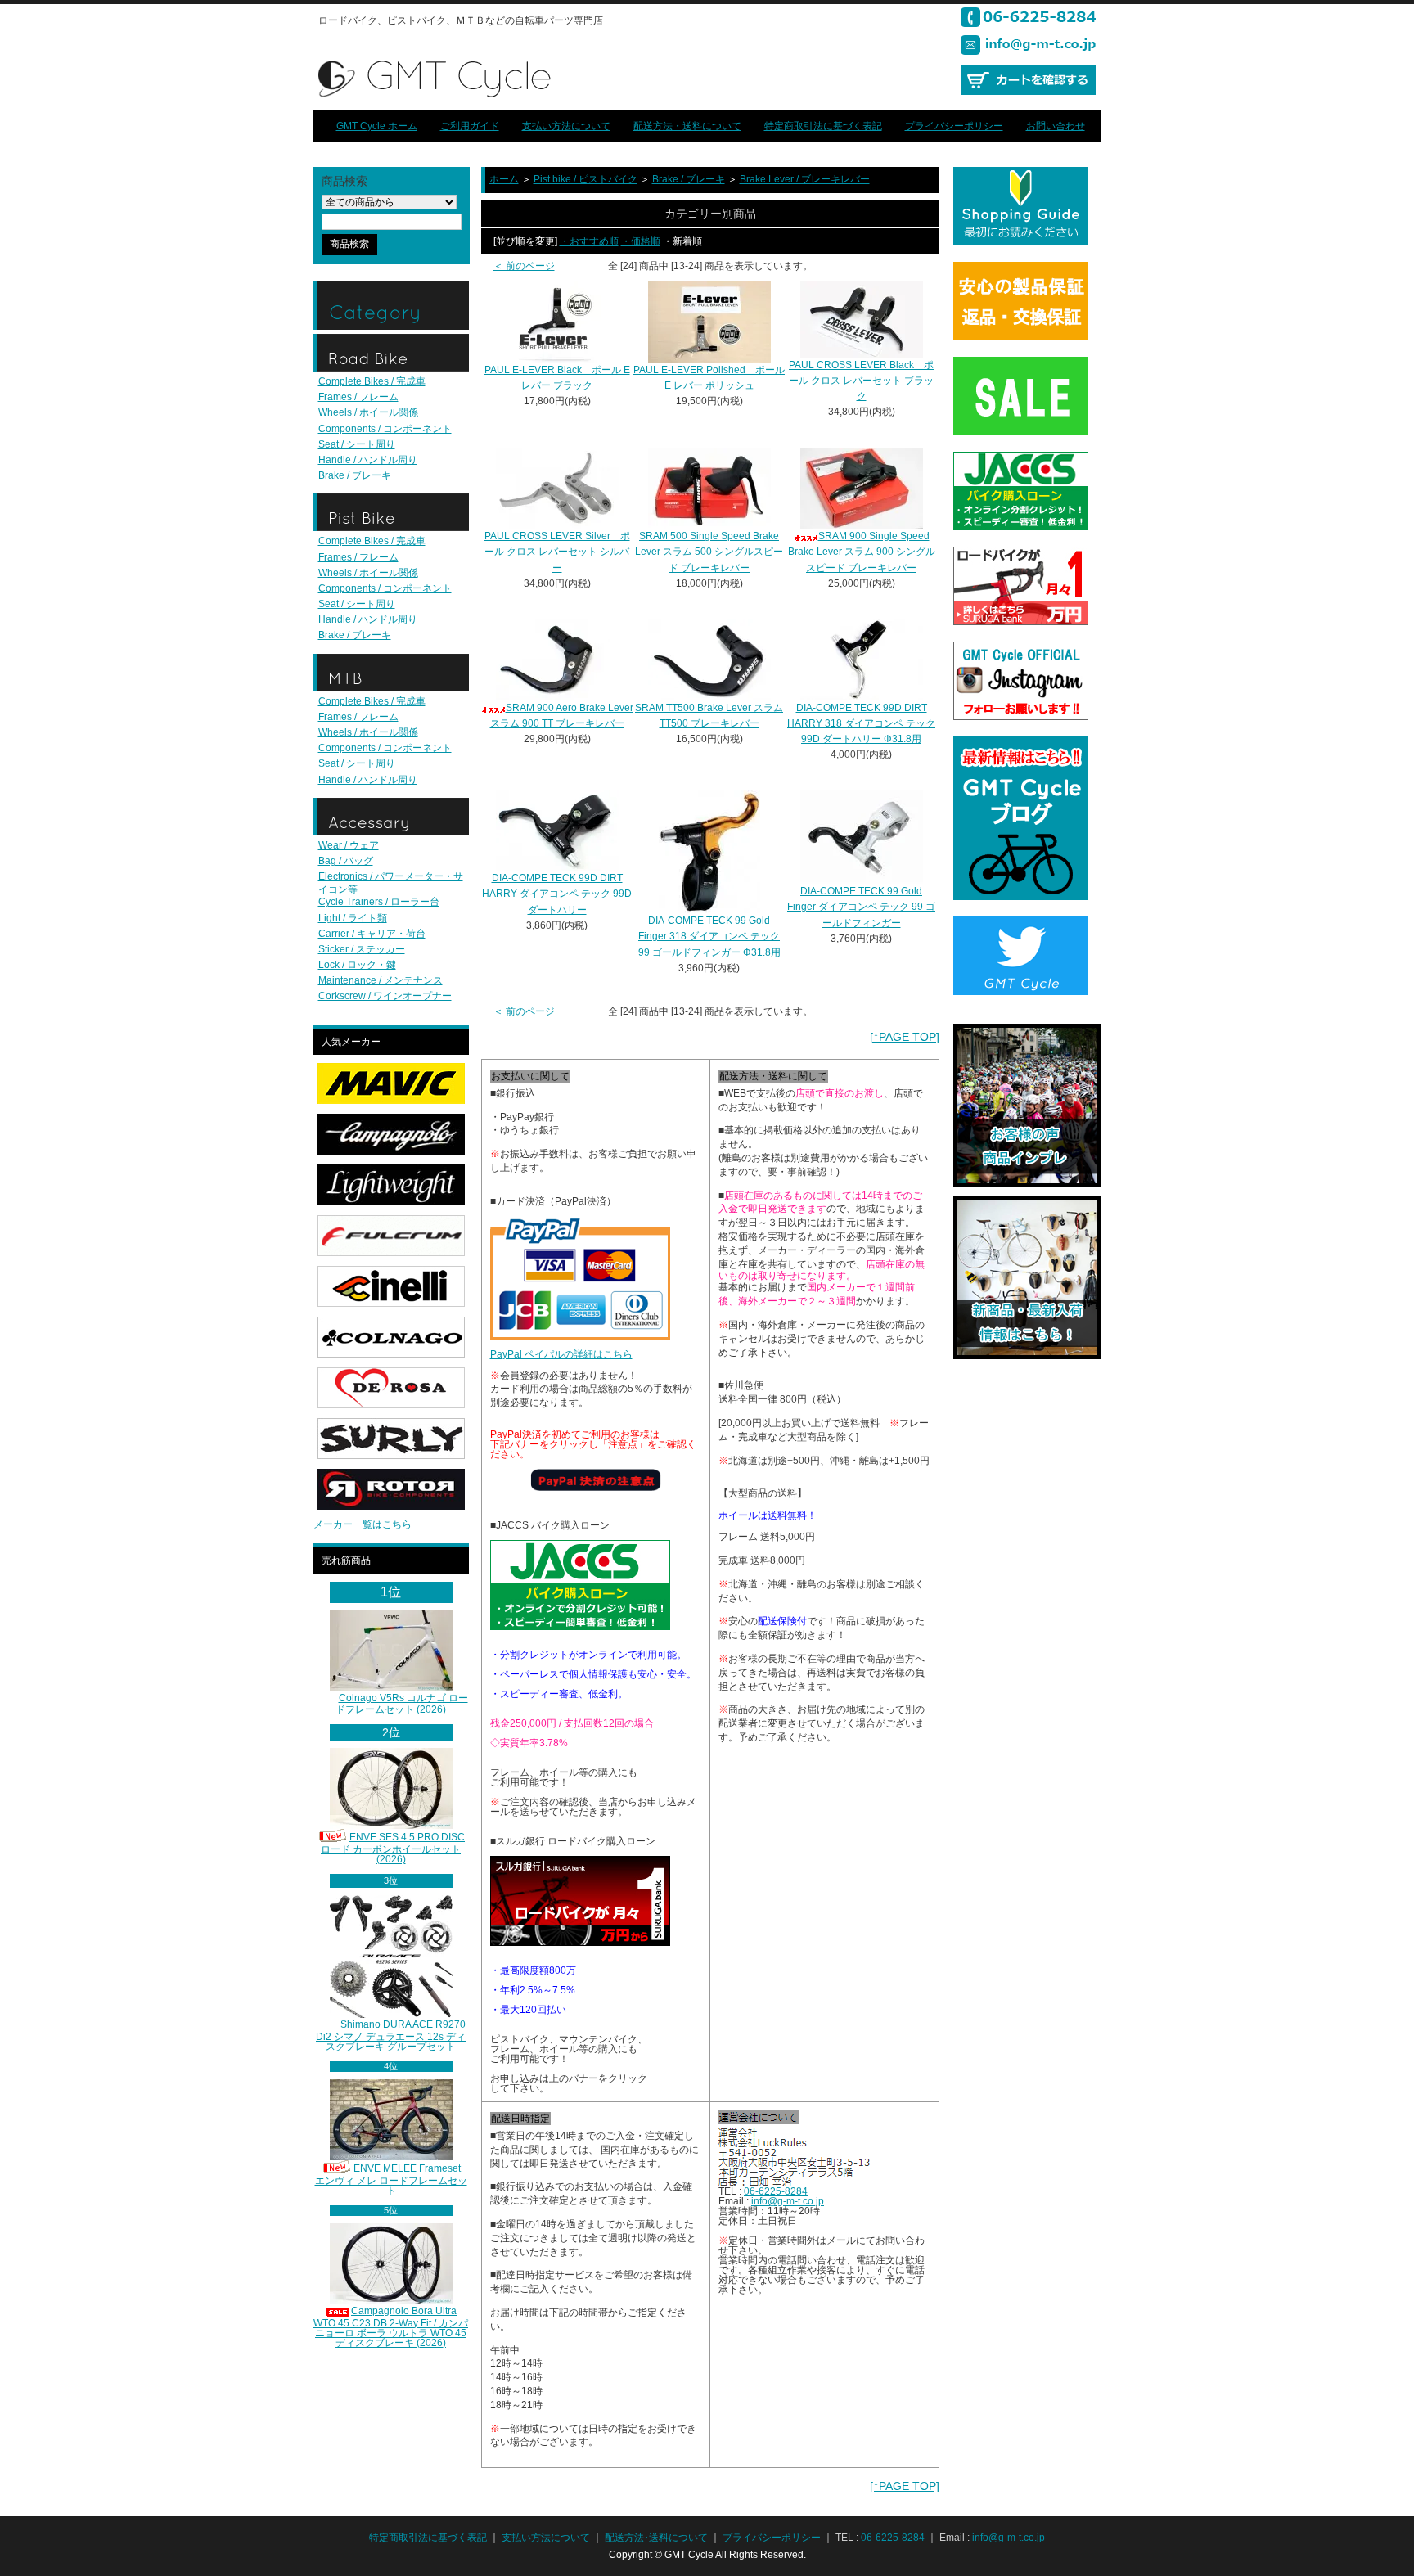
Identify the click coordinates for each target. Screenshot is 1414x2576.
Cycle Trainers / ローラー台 (379, 902)
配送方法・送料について (687, 126)
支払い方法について (566, 126)
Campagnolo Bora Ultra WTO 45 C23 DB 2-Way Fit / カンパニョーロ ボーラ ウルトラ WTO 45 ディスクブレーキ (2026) (391, 2327)
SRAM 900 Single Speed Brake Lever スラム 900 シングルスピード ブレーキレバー (862, 552)
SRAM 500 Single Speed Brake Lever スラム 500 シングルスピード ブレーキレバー (709, 552)
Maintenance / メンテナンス (381, 980)
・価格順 (641, 241)
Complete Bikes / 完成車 (372, 381)
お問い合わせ (1056, 126)
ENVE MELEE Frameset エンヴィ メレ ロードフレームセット (393, 2180)
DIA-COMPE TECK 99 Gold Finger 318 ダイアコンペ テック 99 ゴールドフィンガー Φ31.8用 (709, 936)
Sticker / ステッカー (362, 949)
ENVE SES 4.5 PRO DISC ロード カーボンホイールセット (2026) (393, 1848)
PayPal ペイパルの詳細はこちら (561, 1354)
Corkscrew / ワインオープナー (385, 996)
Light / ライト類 (353, 918)
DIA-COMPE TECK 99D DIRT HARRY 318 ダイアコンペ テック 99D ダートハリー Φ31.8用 (861, 723)
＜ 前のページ (524, 266)
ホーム (504, 179)
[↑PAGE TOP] (905, 1037)
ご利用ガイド (470, 126)
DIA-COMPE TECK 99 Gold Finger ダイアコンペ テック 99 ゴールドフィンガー (861, 907)
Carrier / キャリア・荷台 (372, 934)
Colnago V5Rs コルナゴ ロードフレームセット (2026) (402, 1704)
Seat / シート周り (357, 444)
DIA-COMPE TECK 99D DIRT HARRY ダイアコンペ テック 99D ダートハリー (557, 894)
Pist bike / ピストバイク (585, 179)
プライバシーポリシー (954, 126)
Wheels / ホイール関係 (368, 412)
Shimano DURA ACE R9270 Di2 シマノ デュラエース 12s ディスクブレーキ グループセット (391, 2036)
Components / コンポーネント (385, 429)
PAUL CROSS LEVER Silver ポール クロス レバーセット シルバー (557, 552)
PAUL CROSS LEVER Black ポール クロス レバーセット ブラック (861, 381)
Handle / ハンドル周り (368, 460)
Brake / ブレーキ (355, 475)
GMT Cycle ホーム (377, 126)
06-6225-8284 (776, 2191)
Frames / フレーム (358, 397)
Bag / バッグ (346, 861)
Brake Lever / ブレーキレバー (805, 179)
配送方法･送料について (656, 2538)
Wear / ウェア (349, 845)
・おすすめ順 (589, 241)
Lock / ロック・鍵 (357, 965)
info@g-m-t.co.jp (788, 2201)
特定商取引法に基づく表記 (823, 126)
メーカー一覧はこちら (363, 1524)
